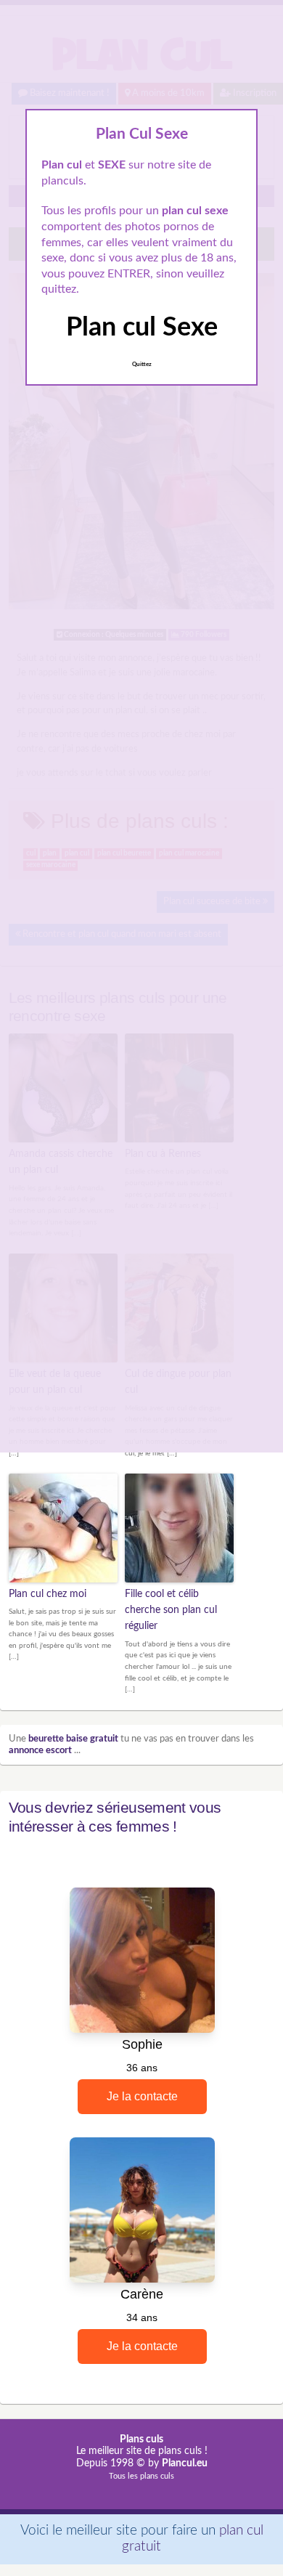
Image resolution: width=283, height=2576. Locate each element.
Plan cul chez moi (48, 1594)
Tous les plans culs (141, 2476)
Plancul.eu (185, 2463)
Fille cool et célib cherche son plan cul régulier (171, 1610)
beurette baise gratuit (73, 1739)
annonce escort (40, 1751)
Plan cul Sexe (142, 328)
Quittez (142, 365)
